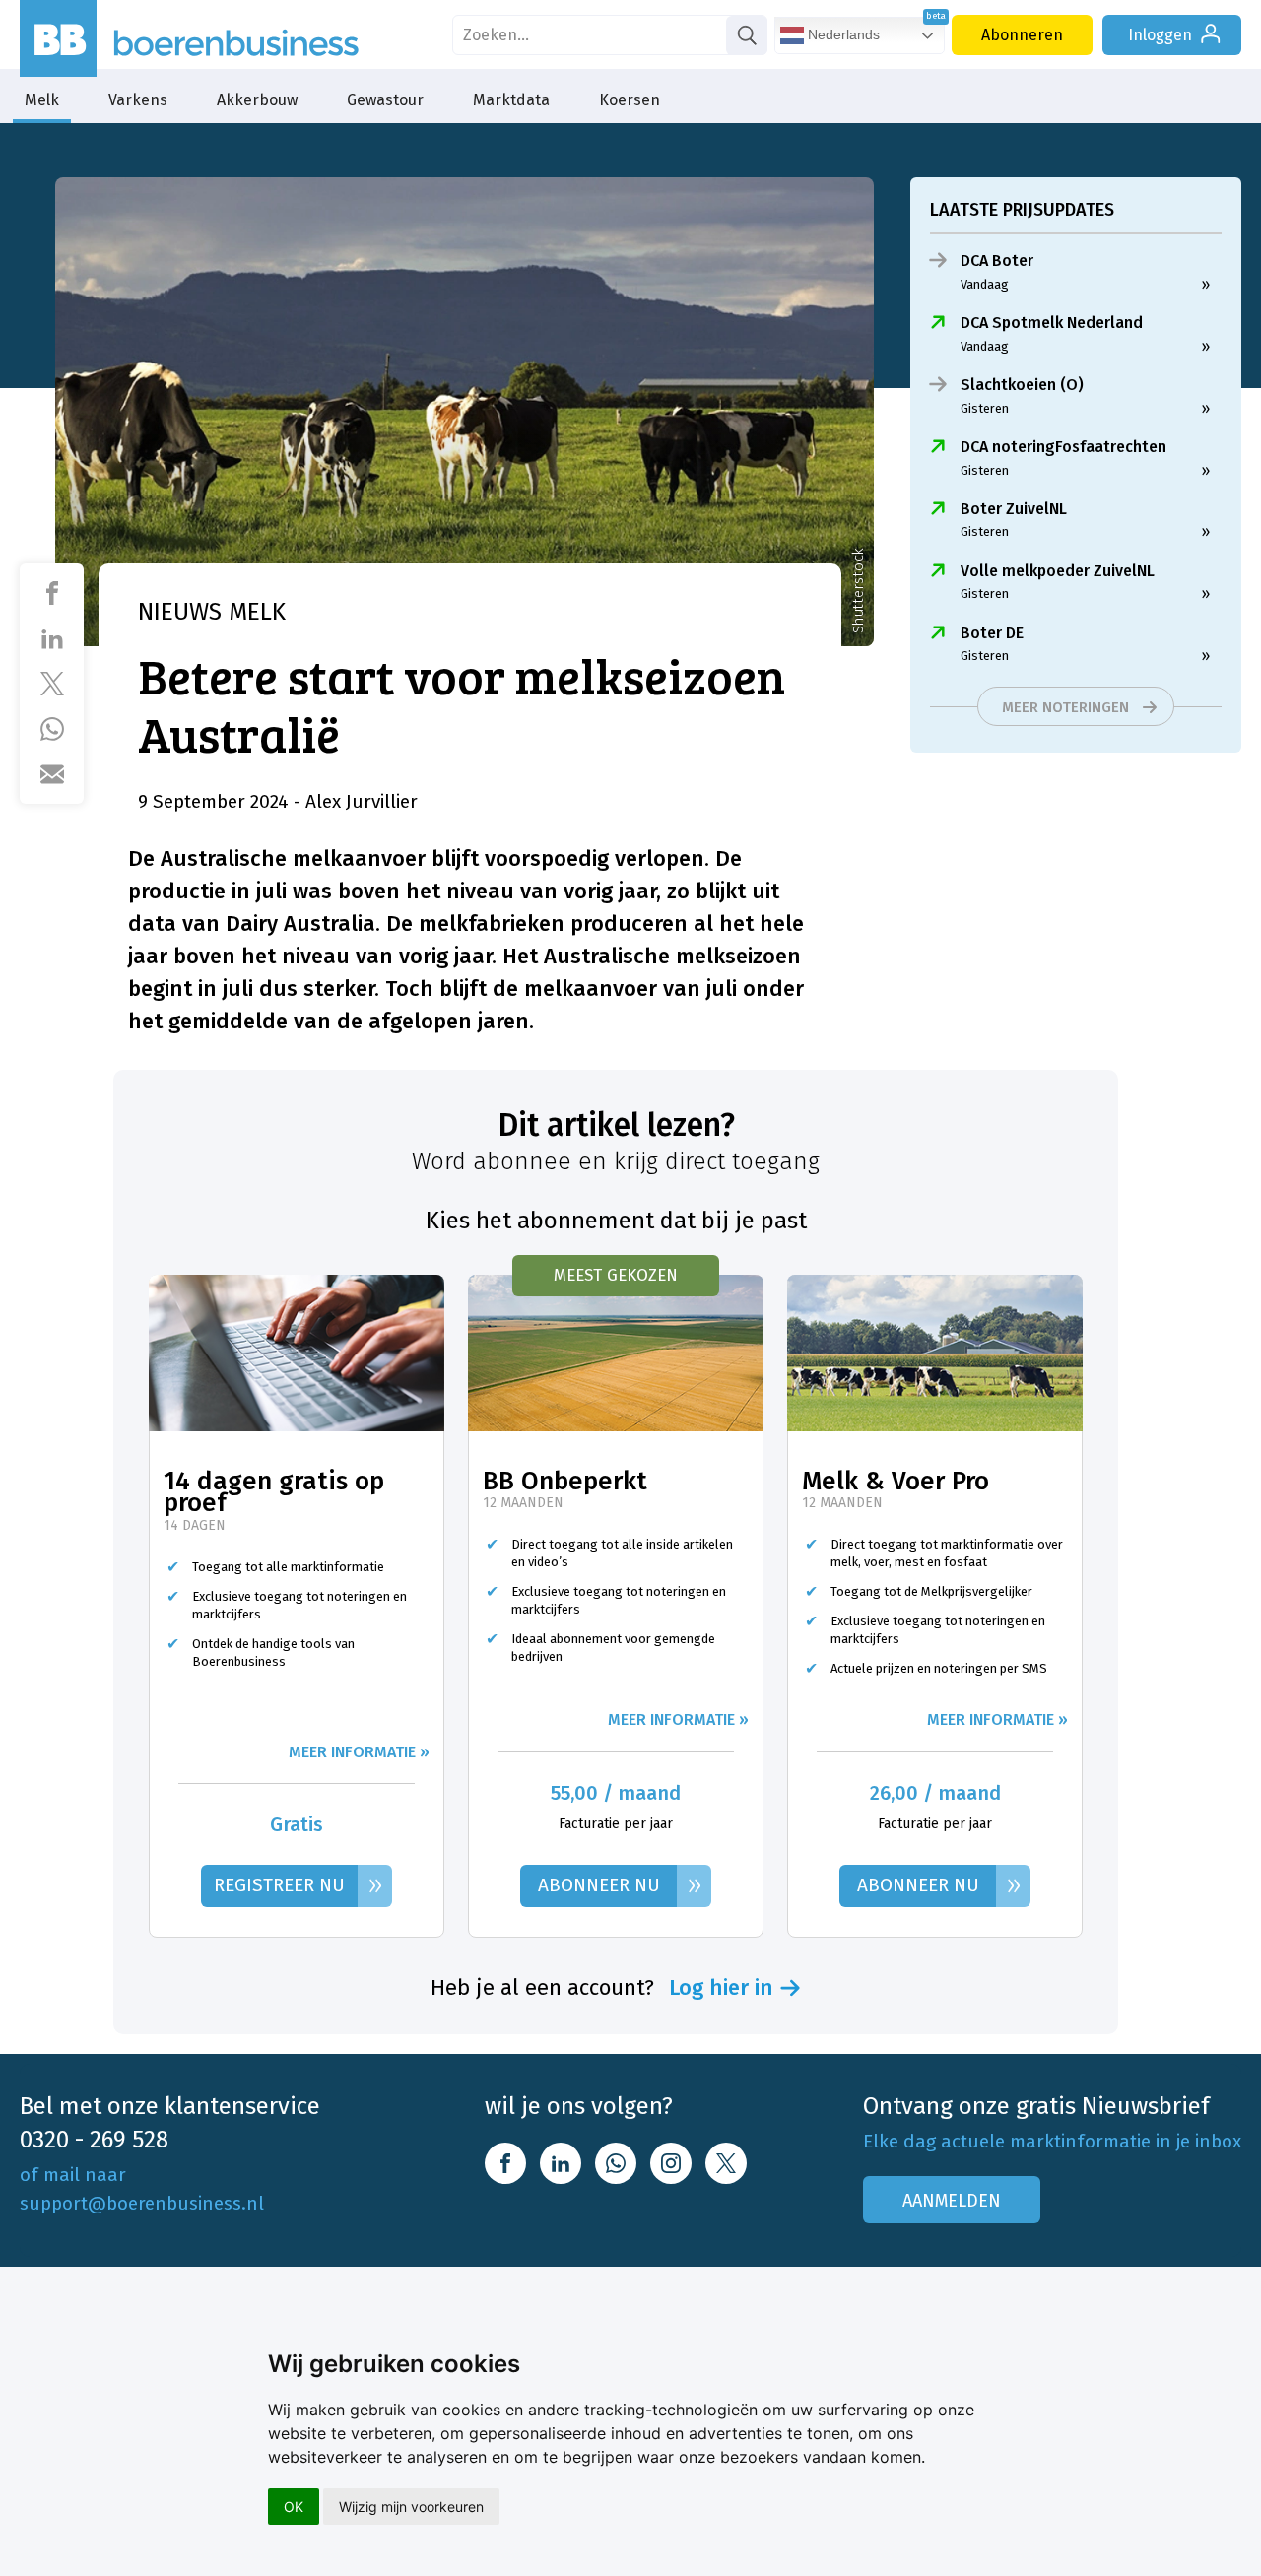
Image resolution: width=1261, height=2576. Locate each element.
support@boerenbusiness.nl (142, 2203)
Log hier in (721, 1988)
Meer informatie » (359, 1752)
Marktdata (511, 100)
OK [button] (294, 2507)
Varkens (138, 100)
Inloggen (1160, 35)
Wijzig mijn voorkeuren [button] (411, 2507)
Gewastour (385, 100)
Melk (42, 100)
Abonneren (1022, 35)
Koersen (630, 100)
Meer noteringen (1065, 707)
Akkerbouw (257, 100)
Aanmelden (952, 2201)
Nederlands (842, 34)
